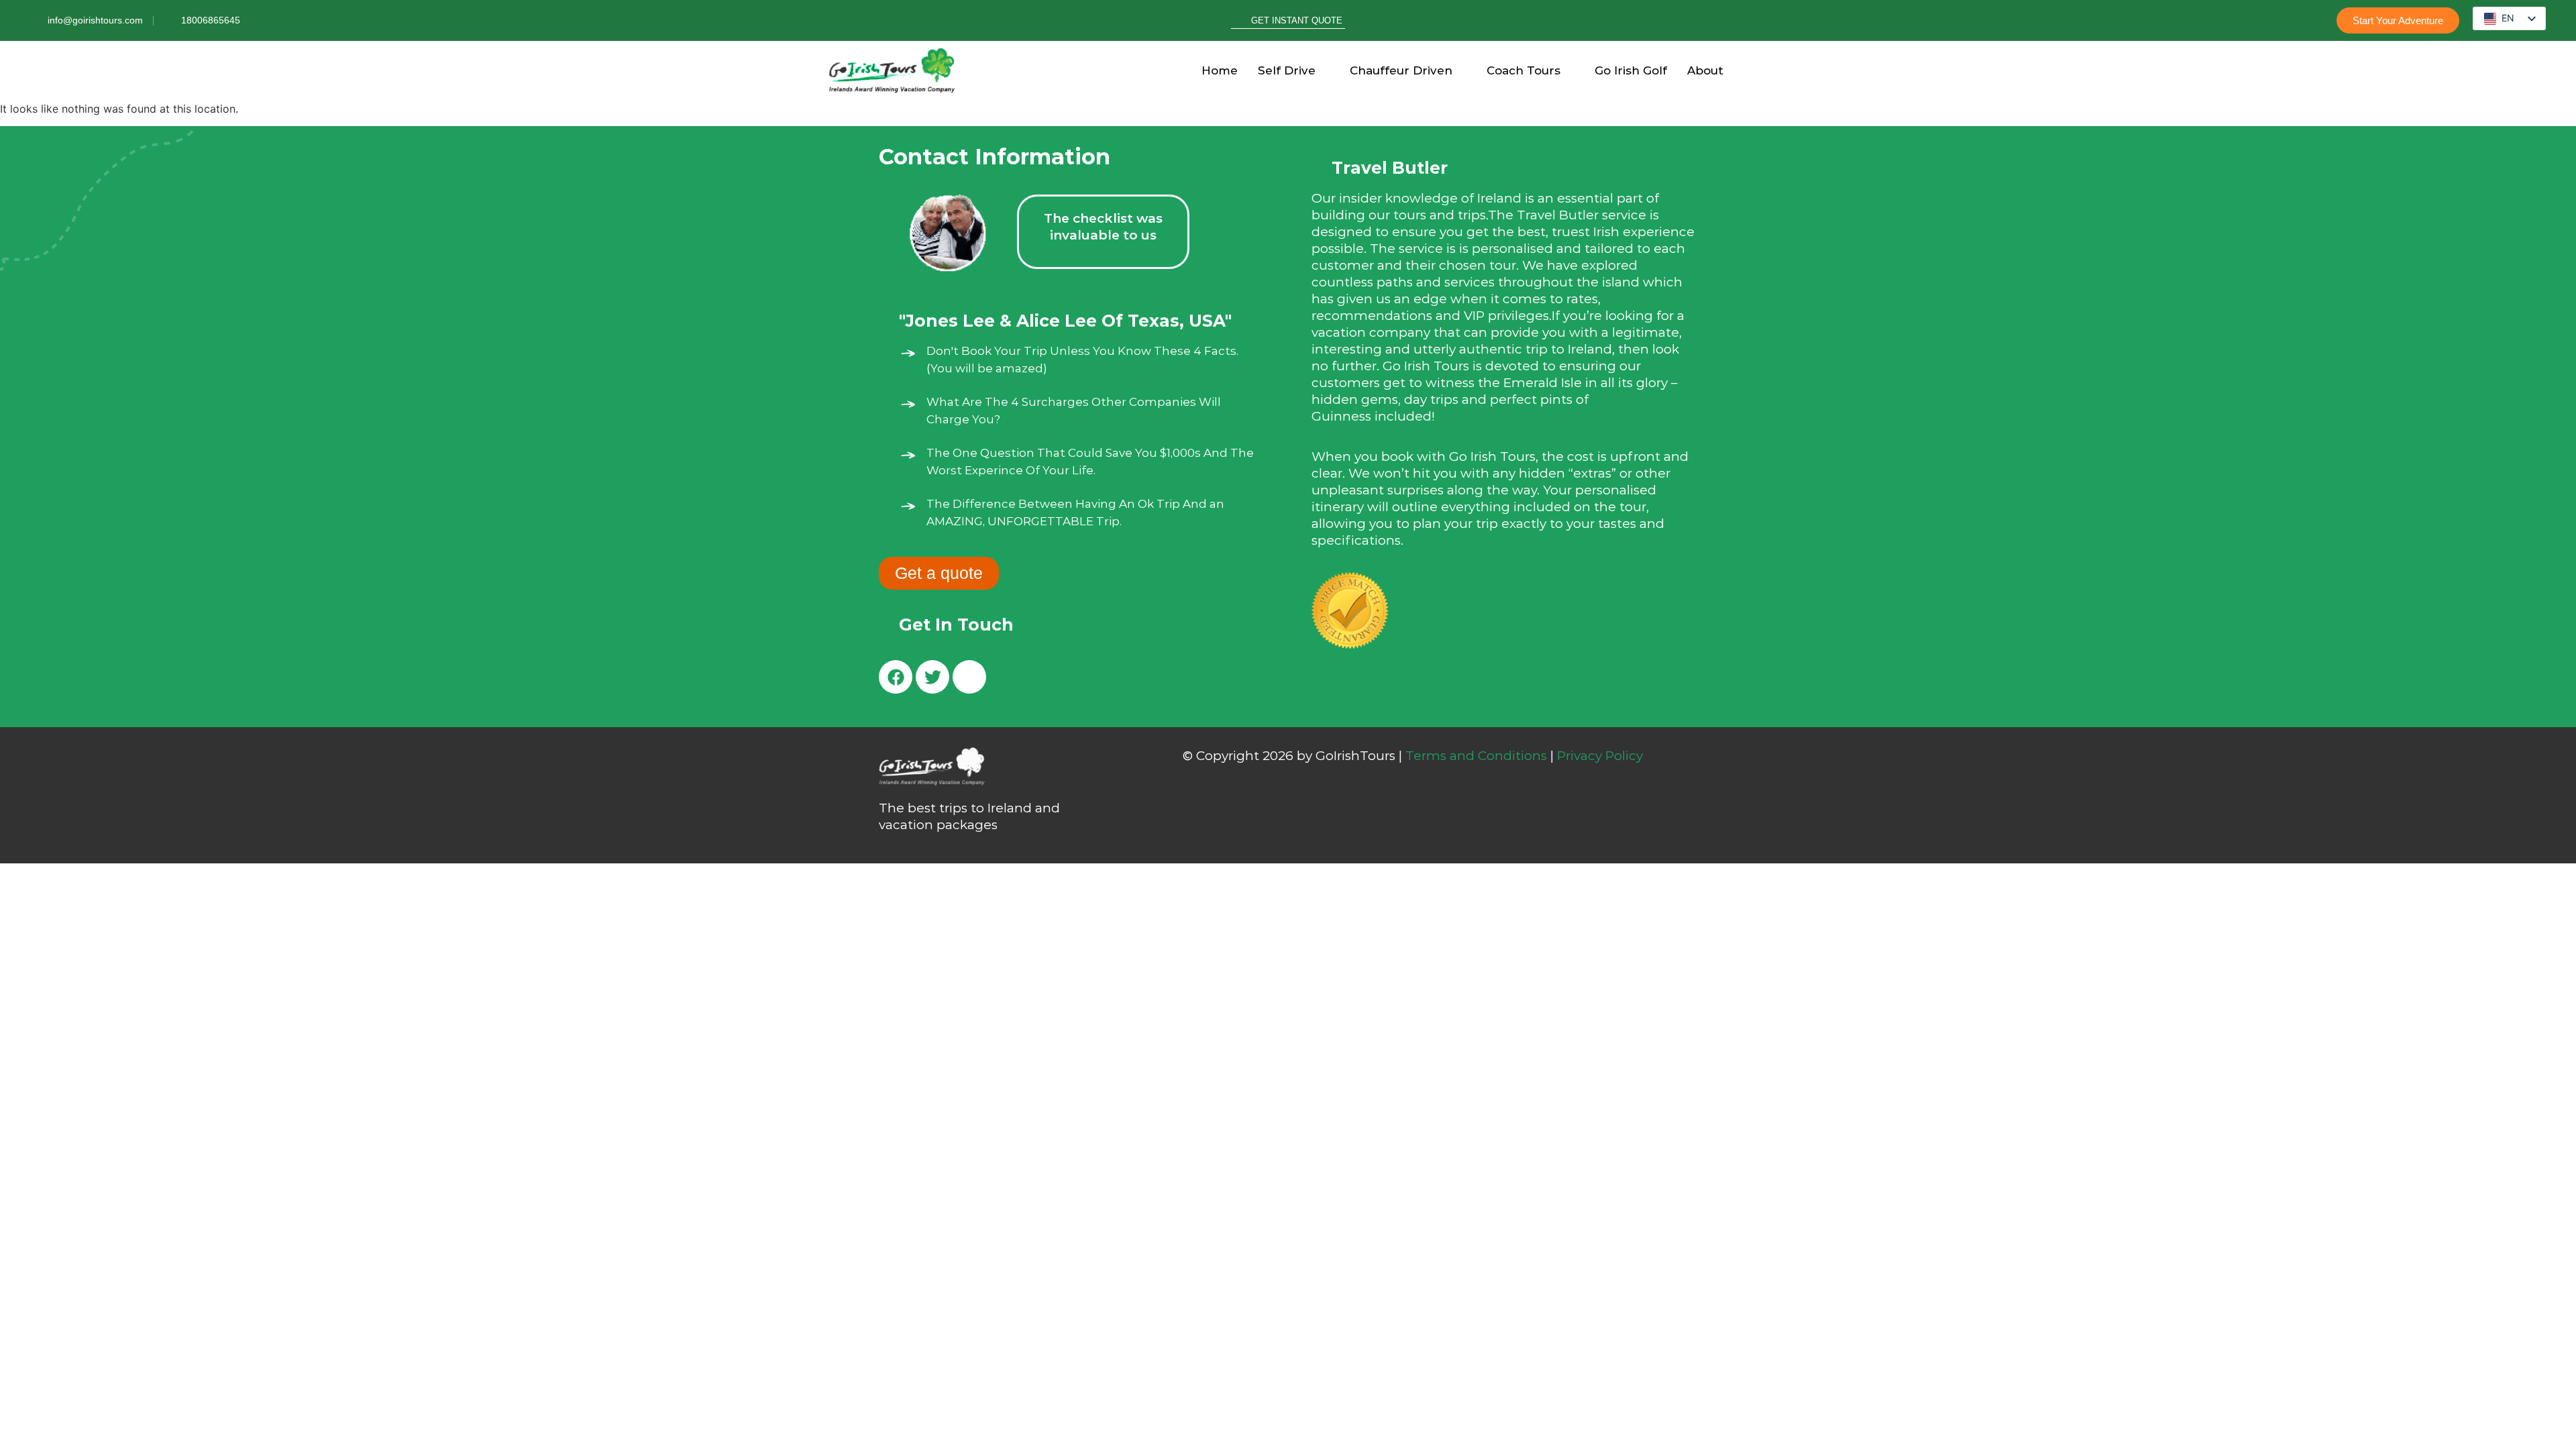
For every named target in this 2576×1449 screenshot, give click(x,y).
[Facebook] (896, 677)
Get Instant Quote (1297, 20)
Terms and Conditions (1476, 756)
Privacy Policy (1600, 756)
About (1705, 70)
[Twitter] (932, 677)
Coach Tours (1523, 70)
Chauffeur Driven (1401, 70)
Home (1220, 70)
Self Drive (1287, 70)
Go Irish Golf (1631, 70)
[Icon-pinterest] (969, 677)
